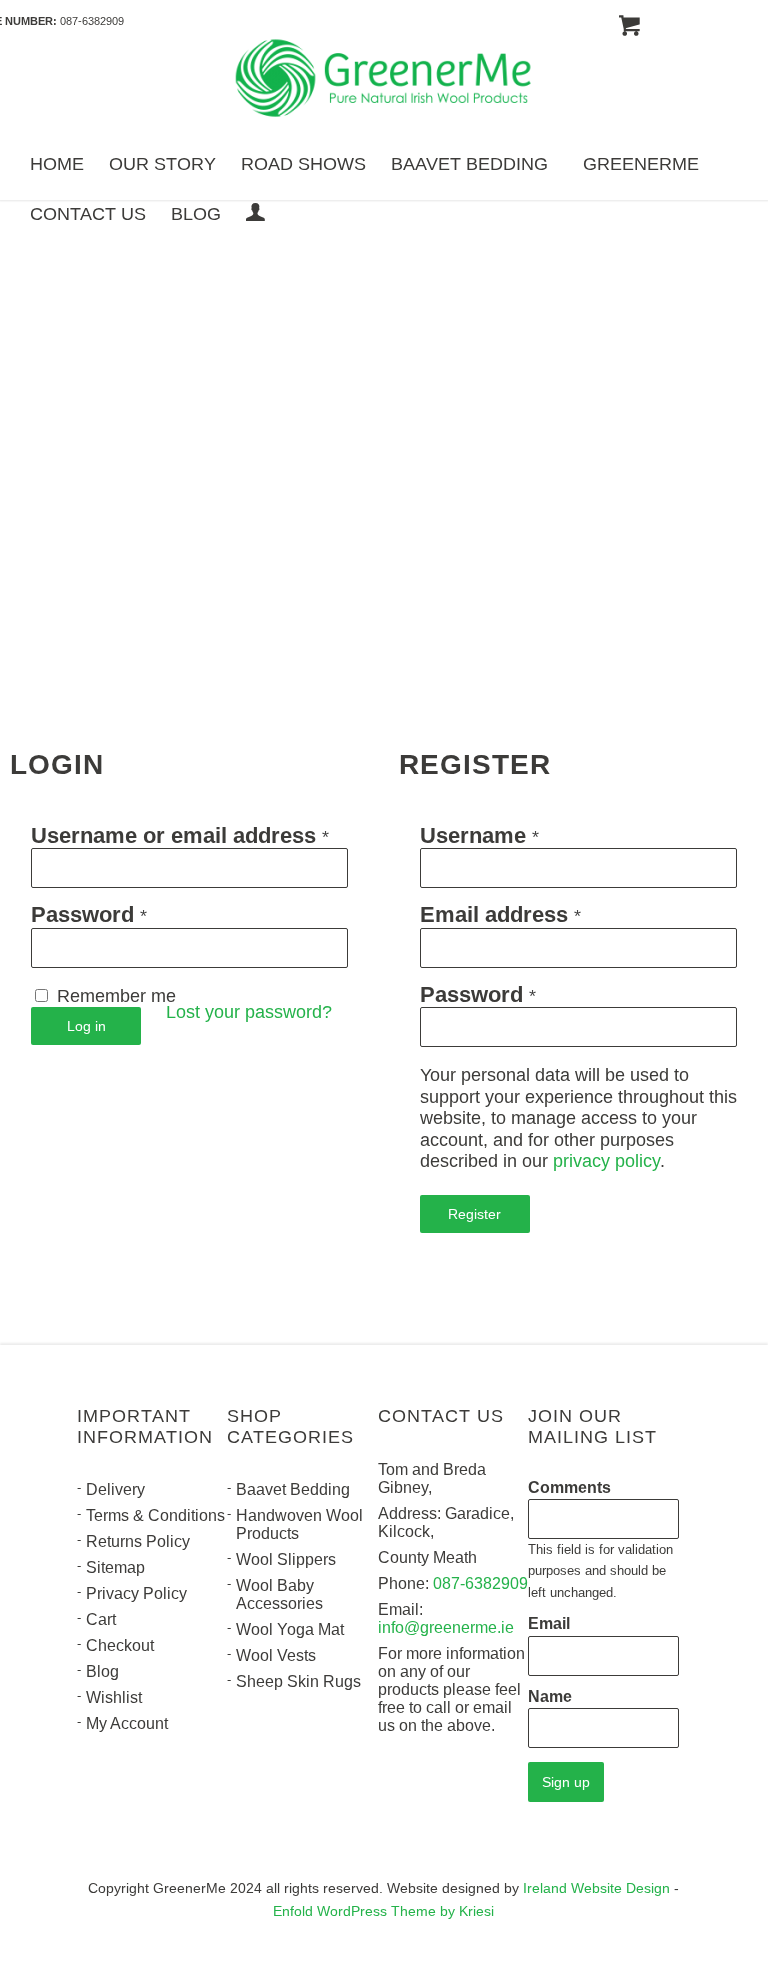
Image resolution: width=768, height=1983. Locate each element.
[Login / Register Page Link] (255, 215)
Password (89, 915)
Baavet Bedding (293, 1489)
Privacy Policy (136, 1593)
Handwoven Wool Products (299, 1524)
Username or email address (180, 836)
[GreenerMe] (384, 81)
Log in (86, 1026)
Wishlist (114, 1697)
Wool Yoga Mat (290, 1629)
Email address (500, 915)
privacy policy (606, 1161)
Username (479, 836)
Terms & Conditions (155, 1515)
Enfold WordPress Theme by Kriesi (383, 1911)
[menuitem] (57, 163)
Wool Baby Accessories (279, 1594)
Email (549, 1623)
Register (474, 1214)
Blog (102, 1671)
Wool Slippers (286, 1559)
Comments (569, 1487)
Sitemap (115, 1567)
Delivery (115, 1489)
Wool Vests (276, 1655)
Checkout (120, 1645)
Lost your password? (249, 1012)
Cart (101, 1619)
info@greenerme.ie (446, 1627)
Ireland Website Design (596, 1888)
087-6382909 (92, 21)
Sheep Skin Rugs (298, 1681)
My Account (127, 1723)
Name (550, 1696)
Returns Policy (138, 1541)
